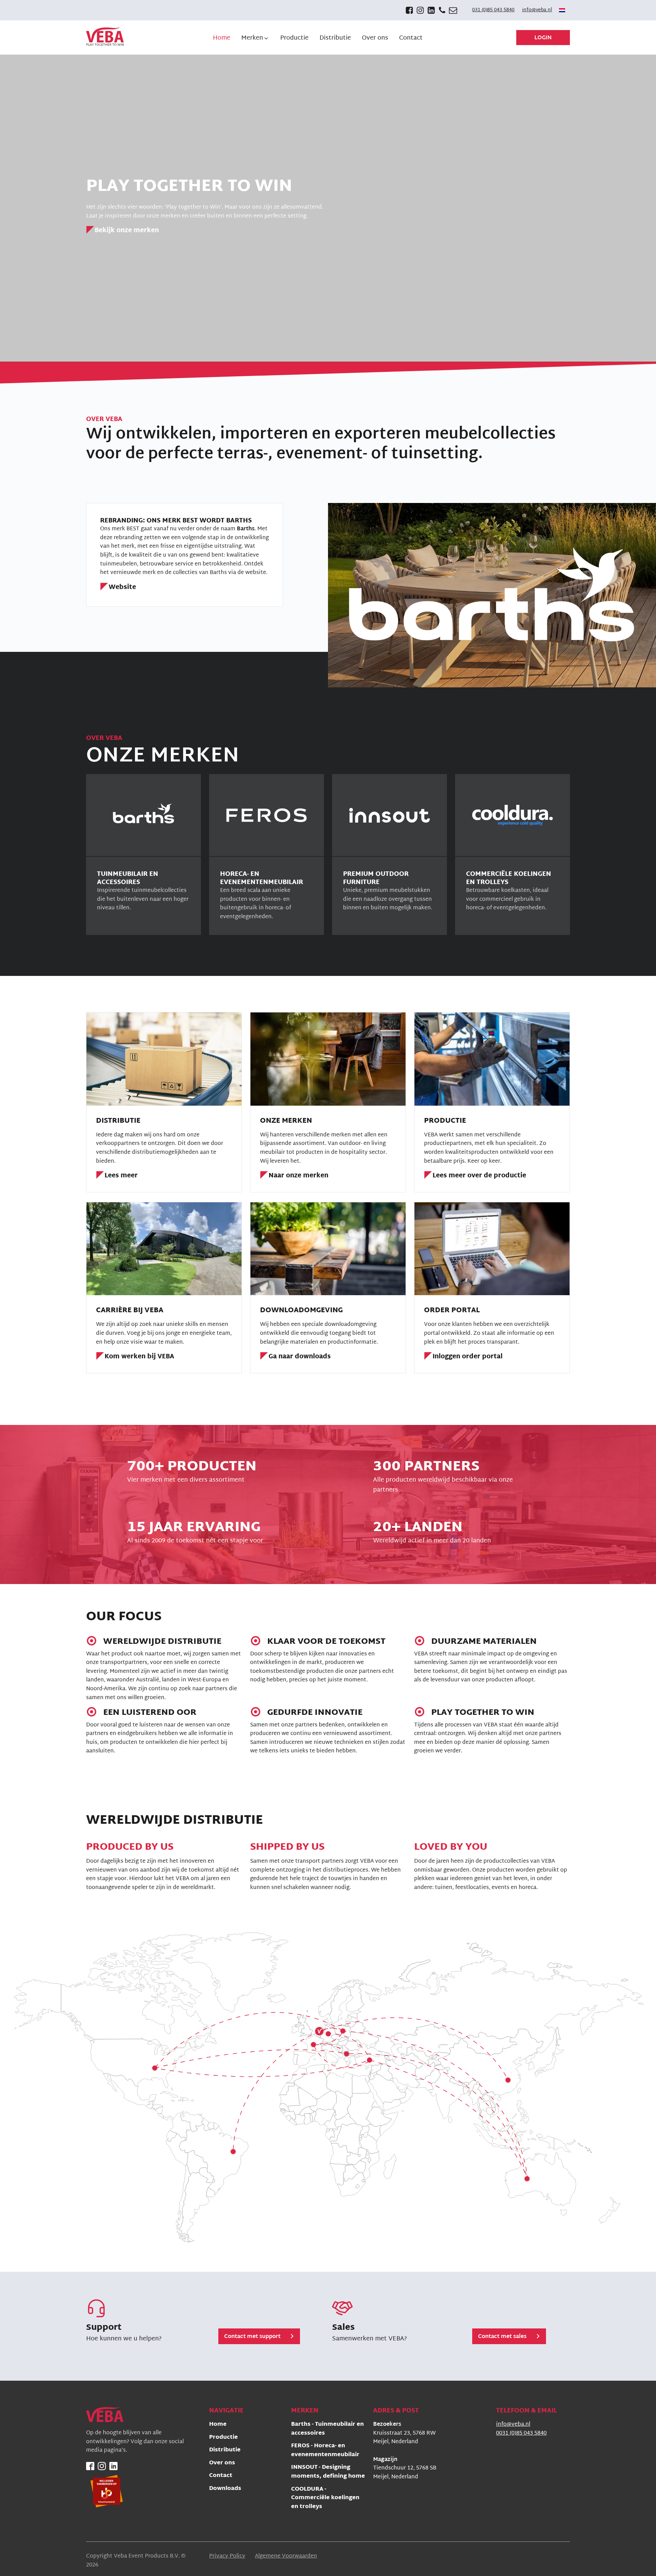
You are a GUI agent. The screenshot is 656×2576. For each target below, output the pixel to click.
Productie (223, 2438)
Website (122, 588)
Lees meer (121, 1176)
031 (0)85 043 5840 (493, 10)
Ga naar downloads (300, 1357)
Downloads (225, 2489)
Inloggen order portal (468, 1357)
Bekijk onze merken (127, 231)
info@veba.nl (537, 10)
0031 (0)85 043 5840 (521, 2434)
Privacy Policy (227, 2557)
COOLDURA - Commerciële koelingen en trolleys (325, 2498)
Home (218, 2425)
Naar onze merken (298, 1176)
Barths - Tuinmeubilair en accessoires (327, 2429)
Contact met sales (502, 2337)
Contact (221, 2476)
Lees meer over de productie (479, 1176)
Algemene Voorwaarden (286, 2557)
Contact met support (252, 2337)
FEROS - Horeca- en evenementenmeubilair (325, 2451)
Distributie (225, 2451)
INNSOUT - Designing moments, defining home (328, 2472)
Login (543, 38)
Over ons (222, 2463)
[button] (255, 38)
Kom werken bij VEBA (139, 1357)
